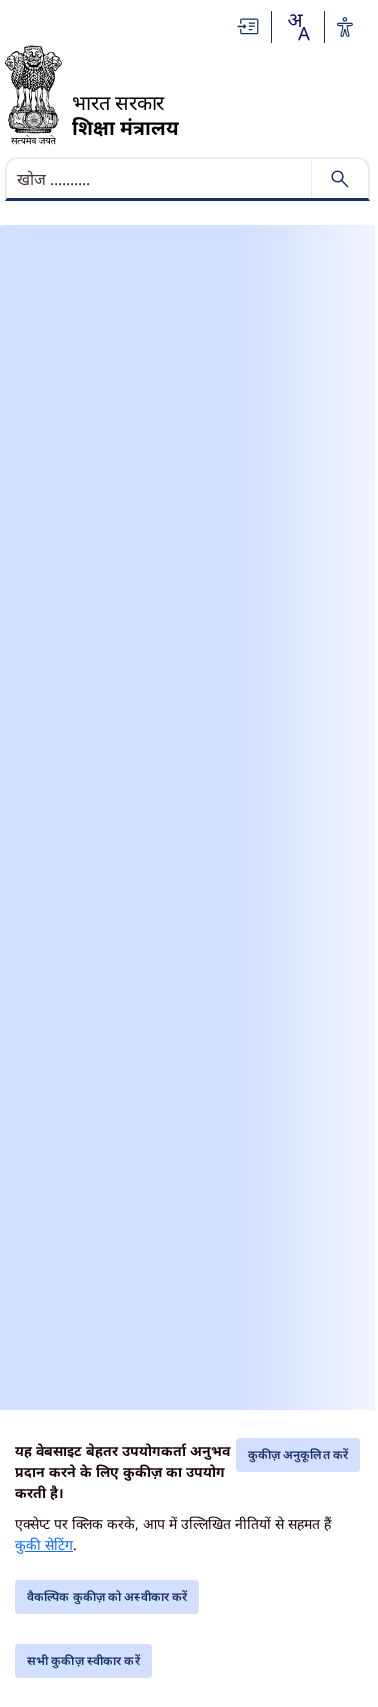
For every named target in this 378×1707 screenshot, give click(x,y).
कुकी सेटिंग (44, 1544)
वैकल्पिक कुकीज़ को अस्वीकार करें (107, 1596)
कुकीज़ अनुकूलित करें (298, 1454)
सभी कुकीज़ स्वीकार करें (83, 1660)
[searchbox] (160, 179)
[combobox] (298, 27)
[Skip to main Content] (249, 26)
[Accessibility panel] (345, 27)
